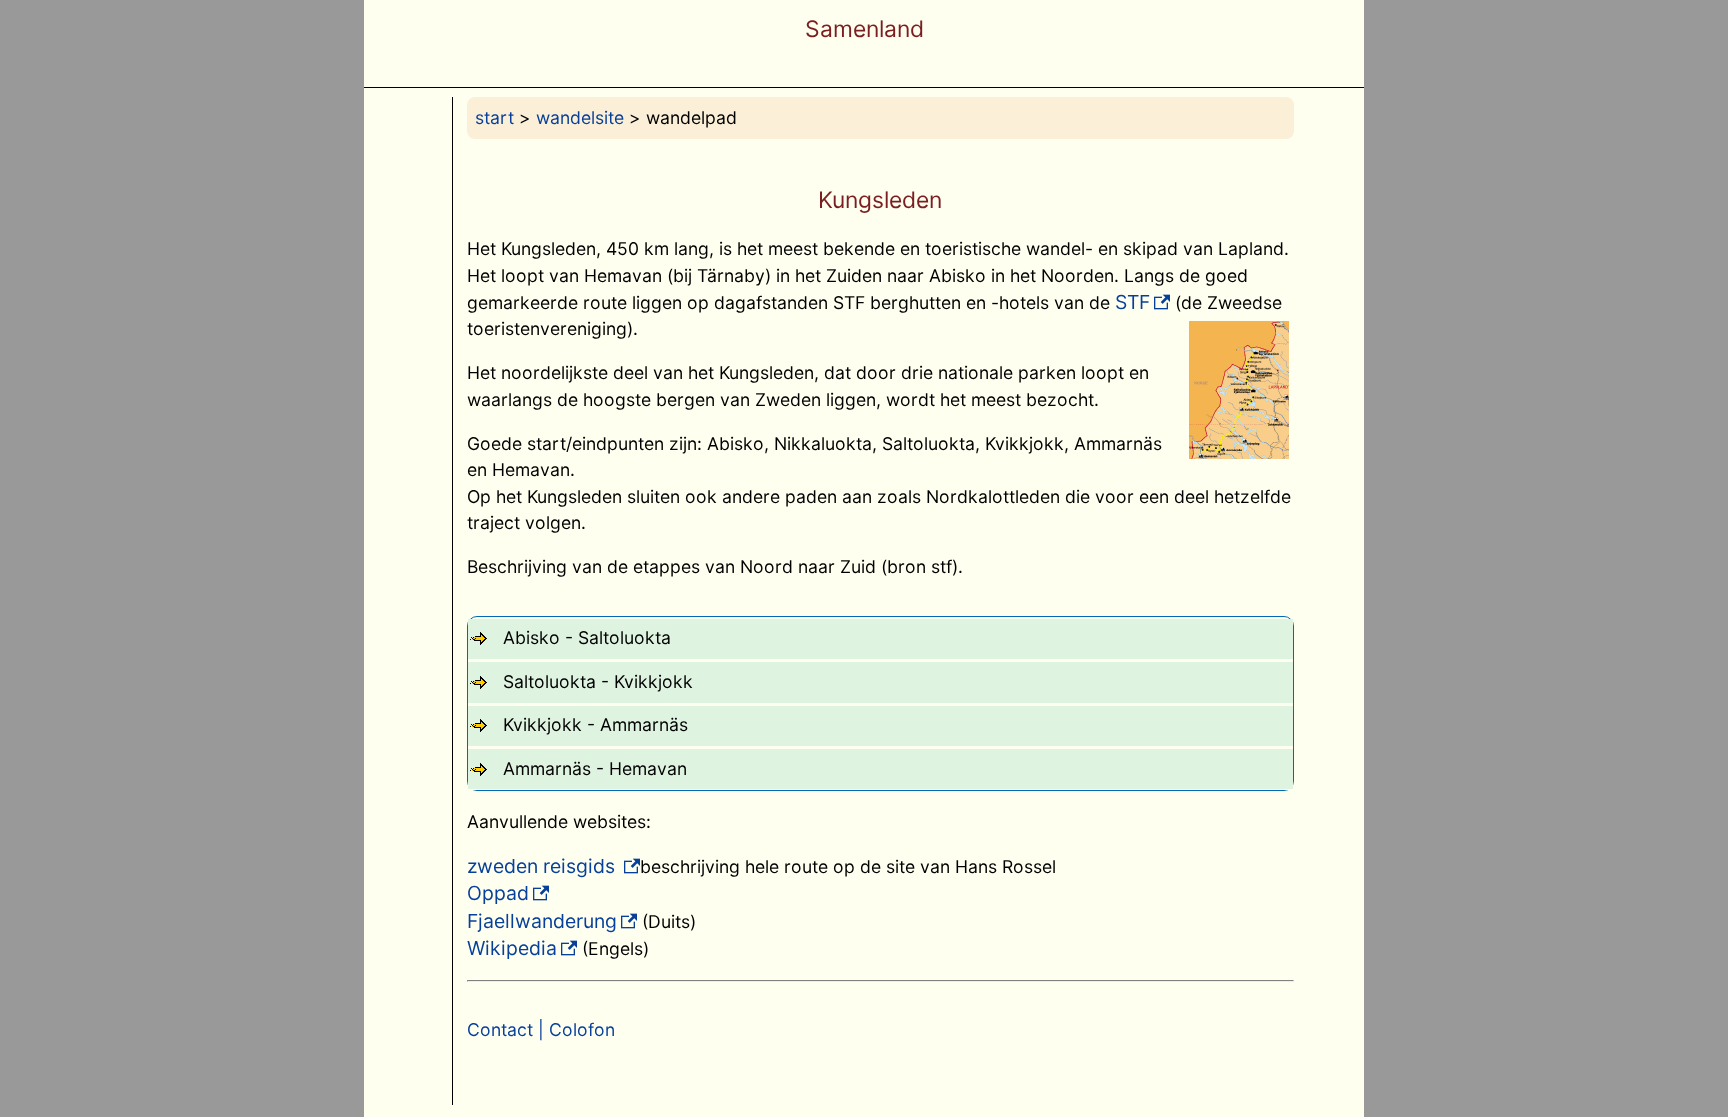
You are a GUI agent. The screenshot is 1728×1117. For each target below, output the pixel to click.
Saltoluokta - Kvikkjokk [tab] (598, 681)
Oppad (498, 893)
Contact (500, 1029)
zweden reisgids (543, 866)
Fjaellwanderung (542, 921)
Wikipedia (512, 948)
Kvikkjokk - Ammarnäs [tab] (595, 724)
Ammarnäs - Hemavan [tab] (595, 768)
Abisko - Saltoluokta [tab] (587, 637)
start (494, 117)
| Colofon (574, 1029)
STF (1132, 302)
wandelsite (580, 117)
